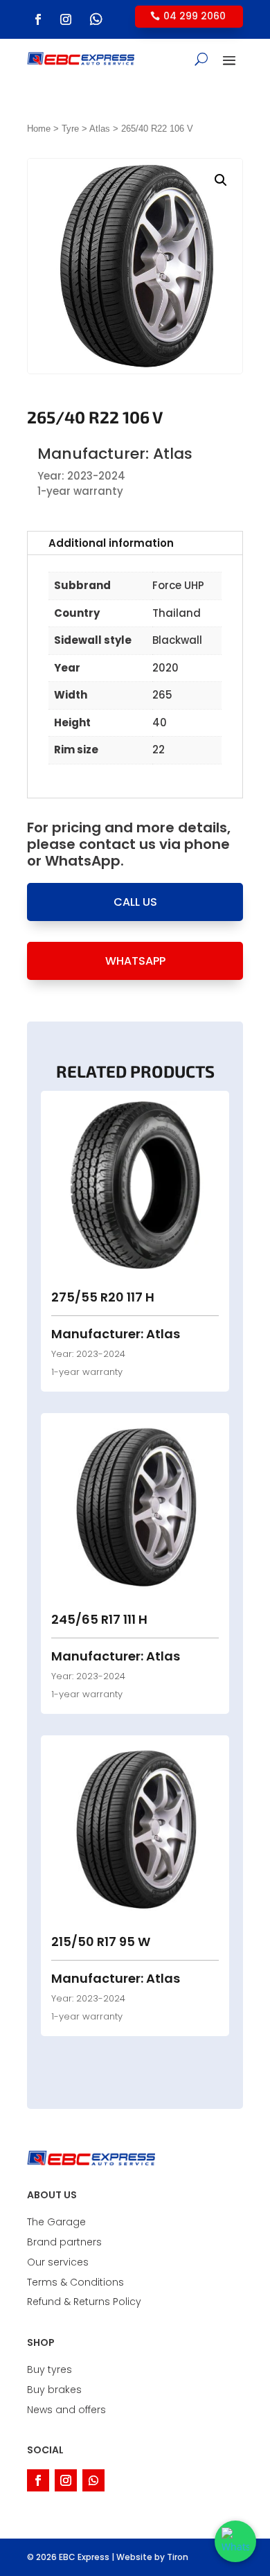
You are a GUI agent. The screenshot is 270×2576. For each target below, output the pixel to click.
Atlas (100, 129)
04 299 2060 (195, 16)
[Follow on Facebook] (38, 19)
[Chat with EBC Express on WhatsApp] (235, 2541)
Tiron (178, 2557)
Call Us (135, 902)
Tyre (70, 129)
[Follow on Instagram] (66, 19)
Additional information (111, 543)
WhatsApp (135, 961)
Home (39, 129)
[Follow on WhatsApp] (96, 19)
